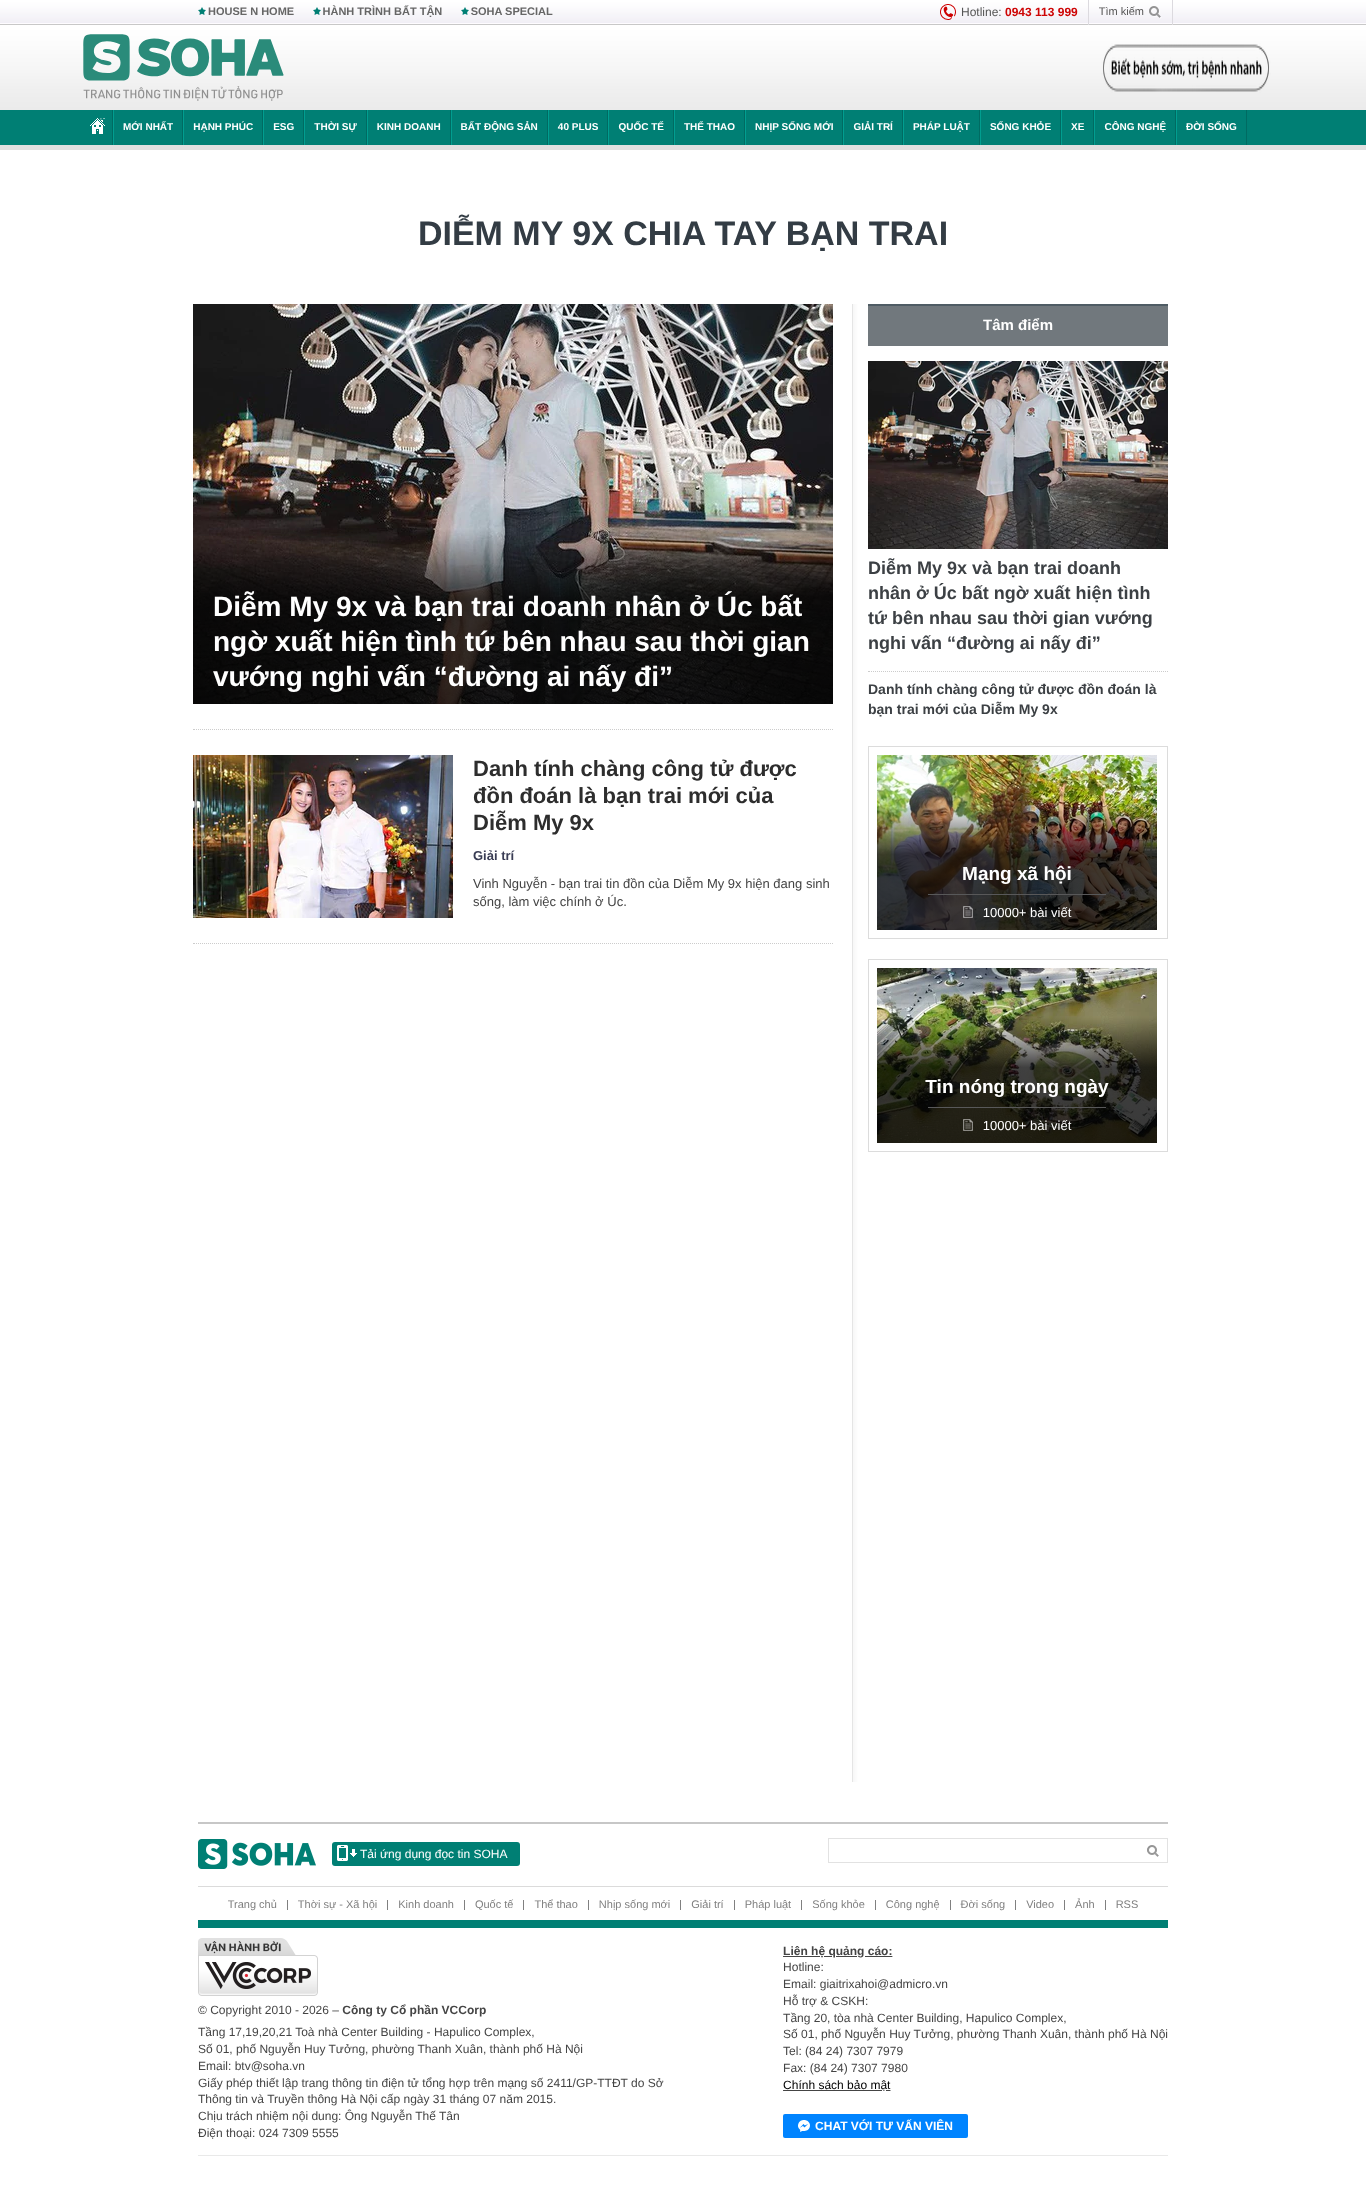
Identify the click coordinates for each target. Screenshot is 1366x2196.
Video (1040, 1905)
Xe (1077, 127)
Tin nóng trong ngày (1016, 1087)
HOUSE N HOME (251, 12)
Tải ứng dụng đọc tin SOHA (433, 1854)
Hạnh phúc (223, 127)
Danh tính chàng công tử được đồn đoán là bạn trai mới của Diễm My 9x (635, 795)
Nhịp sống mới (794, 127)
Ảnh (1085, 1905)
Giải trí (872, 127)
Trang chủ (252, 1905)
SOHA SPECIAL (512, 12)
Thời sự (335, 127)
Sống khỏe (1020, 127)
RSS (1127, 1905)
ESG (283, 127)
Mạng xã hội (1017, 874)
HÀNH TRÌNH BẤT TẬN (383, 12)
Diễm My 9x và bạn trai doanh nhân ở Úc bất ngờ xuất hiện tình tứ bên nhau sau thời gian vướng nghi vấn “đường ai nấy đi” (511, 641)
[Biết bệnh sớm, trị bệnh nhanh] (1186, 68)
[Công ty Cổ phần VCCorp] (440, 1967)
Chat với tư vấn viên (884, 2126)
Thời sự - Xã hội (337, 1905)
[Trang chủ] (184, 68)
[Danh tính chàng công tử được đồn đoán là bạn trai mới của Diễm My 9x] (323, 836)
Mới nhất (148, 127)
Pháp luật (941, 127)
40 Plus (578, 127)
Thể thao (709, 127)
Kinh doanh (409, 127)
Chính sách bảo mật (836, 2085)
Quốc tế (641, 127)
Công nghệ (1135, 127)
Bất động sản (499, 127)
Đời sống (1211, 127)
